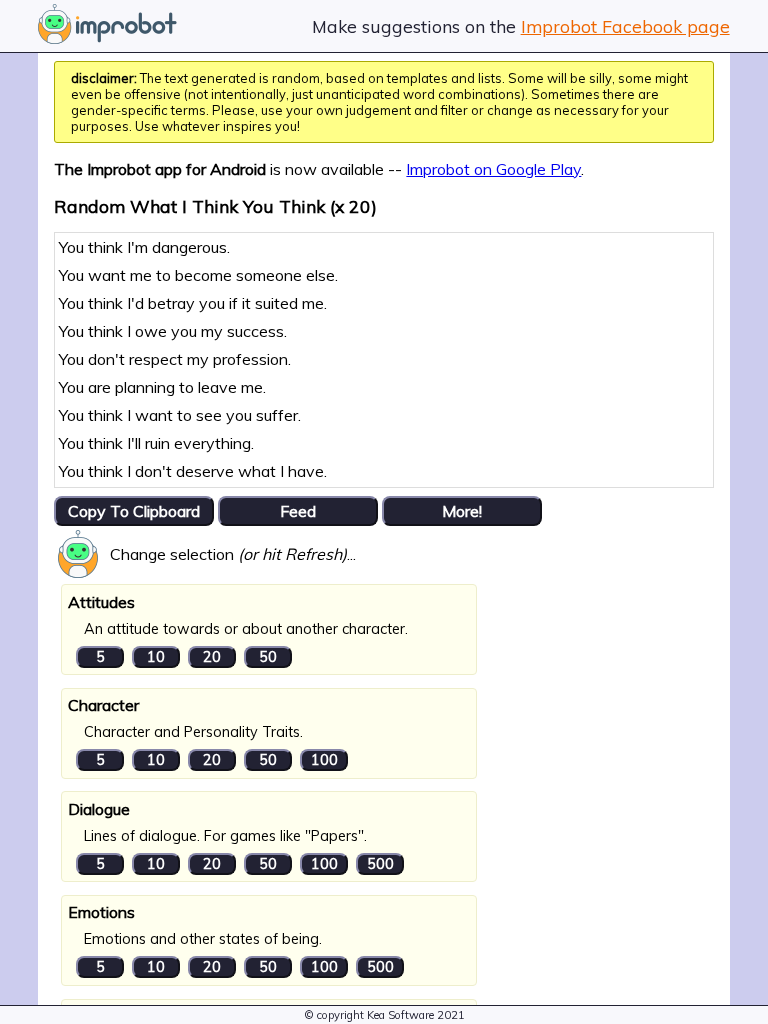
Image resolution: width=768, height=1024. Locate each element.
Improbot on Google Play (493, 169)
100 (324, 760)
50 (268, 657)
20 (212, 657)
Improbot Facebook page (625, 26)
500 (380, 864)
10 (156, 657)
